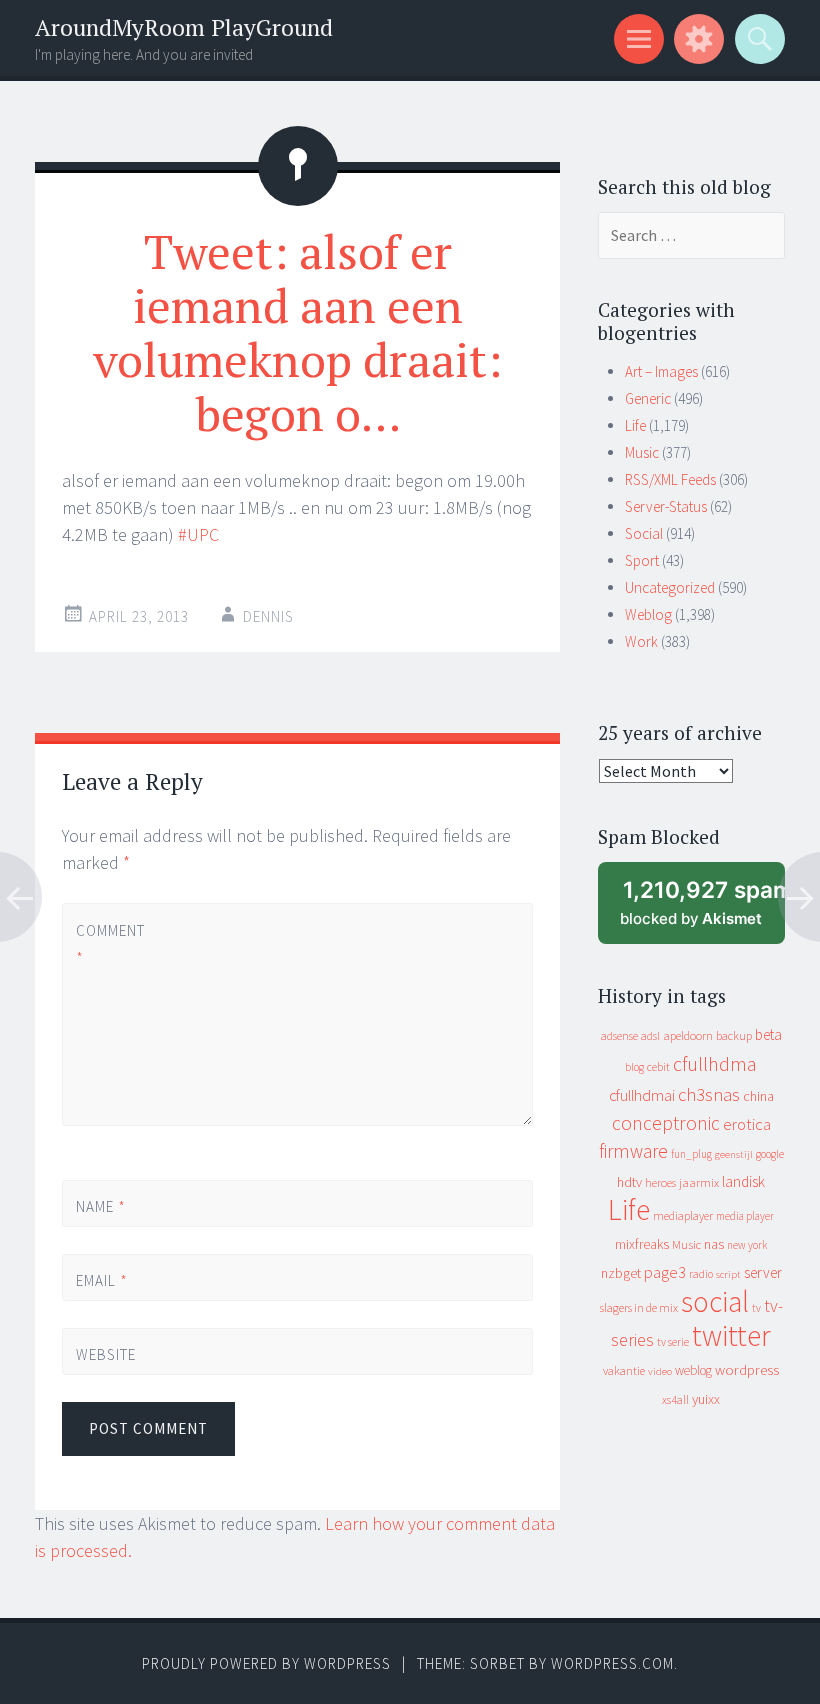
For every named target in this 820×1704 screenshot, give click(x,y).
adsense (619, 1036)
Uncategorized (670, 587)
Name (101, 1206)
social (715, 1301)
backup (734, 1035)
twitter (731, 1335)
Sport (642, 560)
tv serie (673, 1342)
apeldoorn (688, 1035)
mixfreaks (642, 1244)
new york (747, 1245)
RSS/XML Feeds (670, 479)
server (763, 1272)
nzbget (621, 1273)
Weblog (648, 614)
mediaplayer (683, 1215)
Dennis (268, 616)
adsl (650, 1036)
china (758, 1096)
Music (642, 452)
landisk (743, 1181)
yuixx (706, 1399)
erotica (747, 1124)
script (728, 1274)
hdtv (629, 1182)
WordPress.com (612, 1663)
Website (106, 1354)
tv (756, 1308)
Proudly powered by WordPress (266, 1663)
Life (635, 425)
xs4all (675, 1399)
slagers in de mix (639, 1307)
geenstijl (734, 1154)
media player (745, 1216)
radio (701, 1274)
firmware (633, 1151)
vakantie (624, 1370)
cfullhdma (715, 1063)
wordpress (747, 1369)
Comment (109, 944)
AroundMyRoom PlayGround (184, 27)
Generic (648, 398)
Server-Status (666, 506)
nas (714, 1244)
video (660, 1371)
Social (644, 533)
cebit (658, 1066)
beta (768, 1034)
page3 (665, 1272)
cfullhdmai (642, 1095)
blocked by (702, 910)
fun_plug (691, 1154)
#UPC (198, 534)
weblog (693, 1370)
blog (634, 1067)
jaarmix (699, 1182)
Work (641, 641)
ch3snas (709, 1094)
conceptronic (666, 1123)
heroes (660, 1182)
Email (102, 1280)
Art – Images (661, 371)
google (770, 1154)
